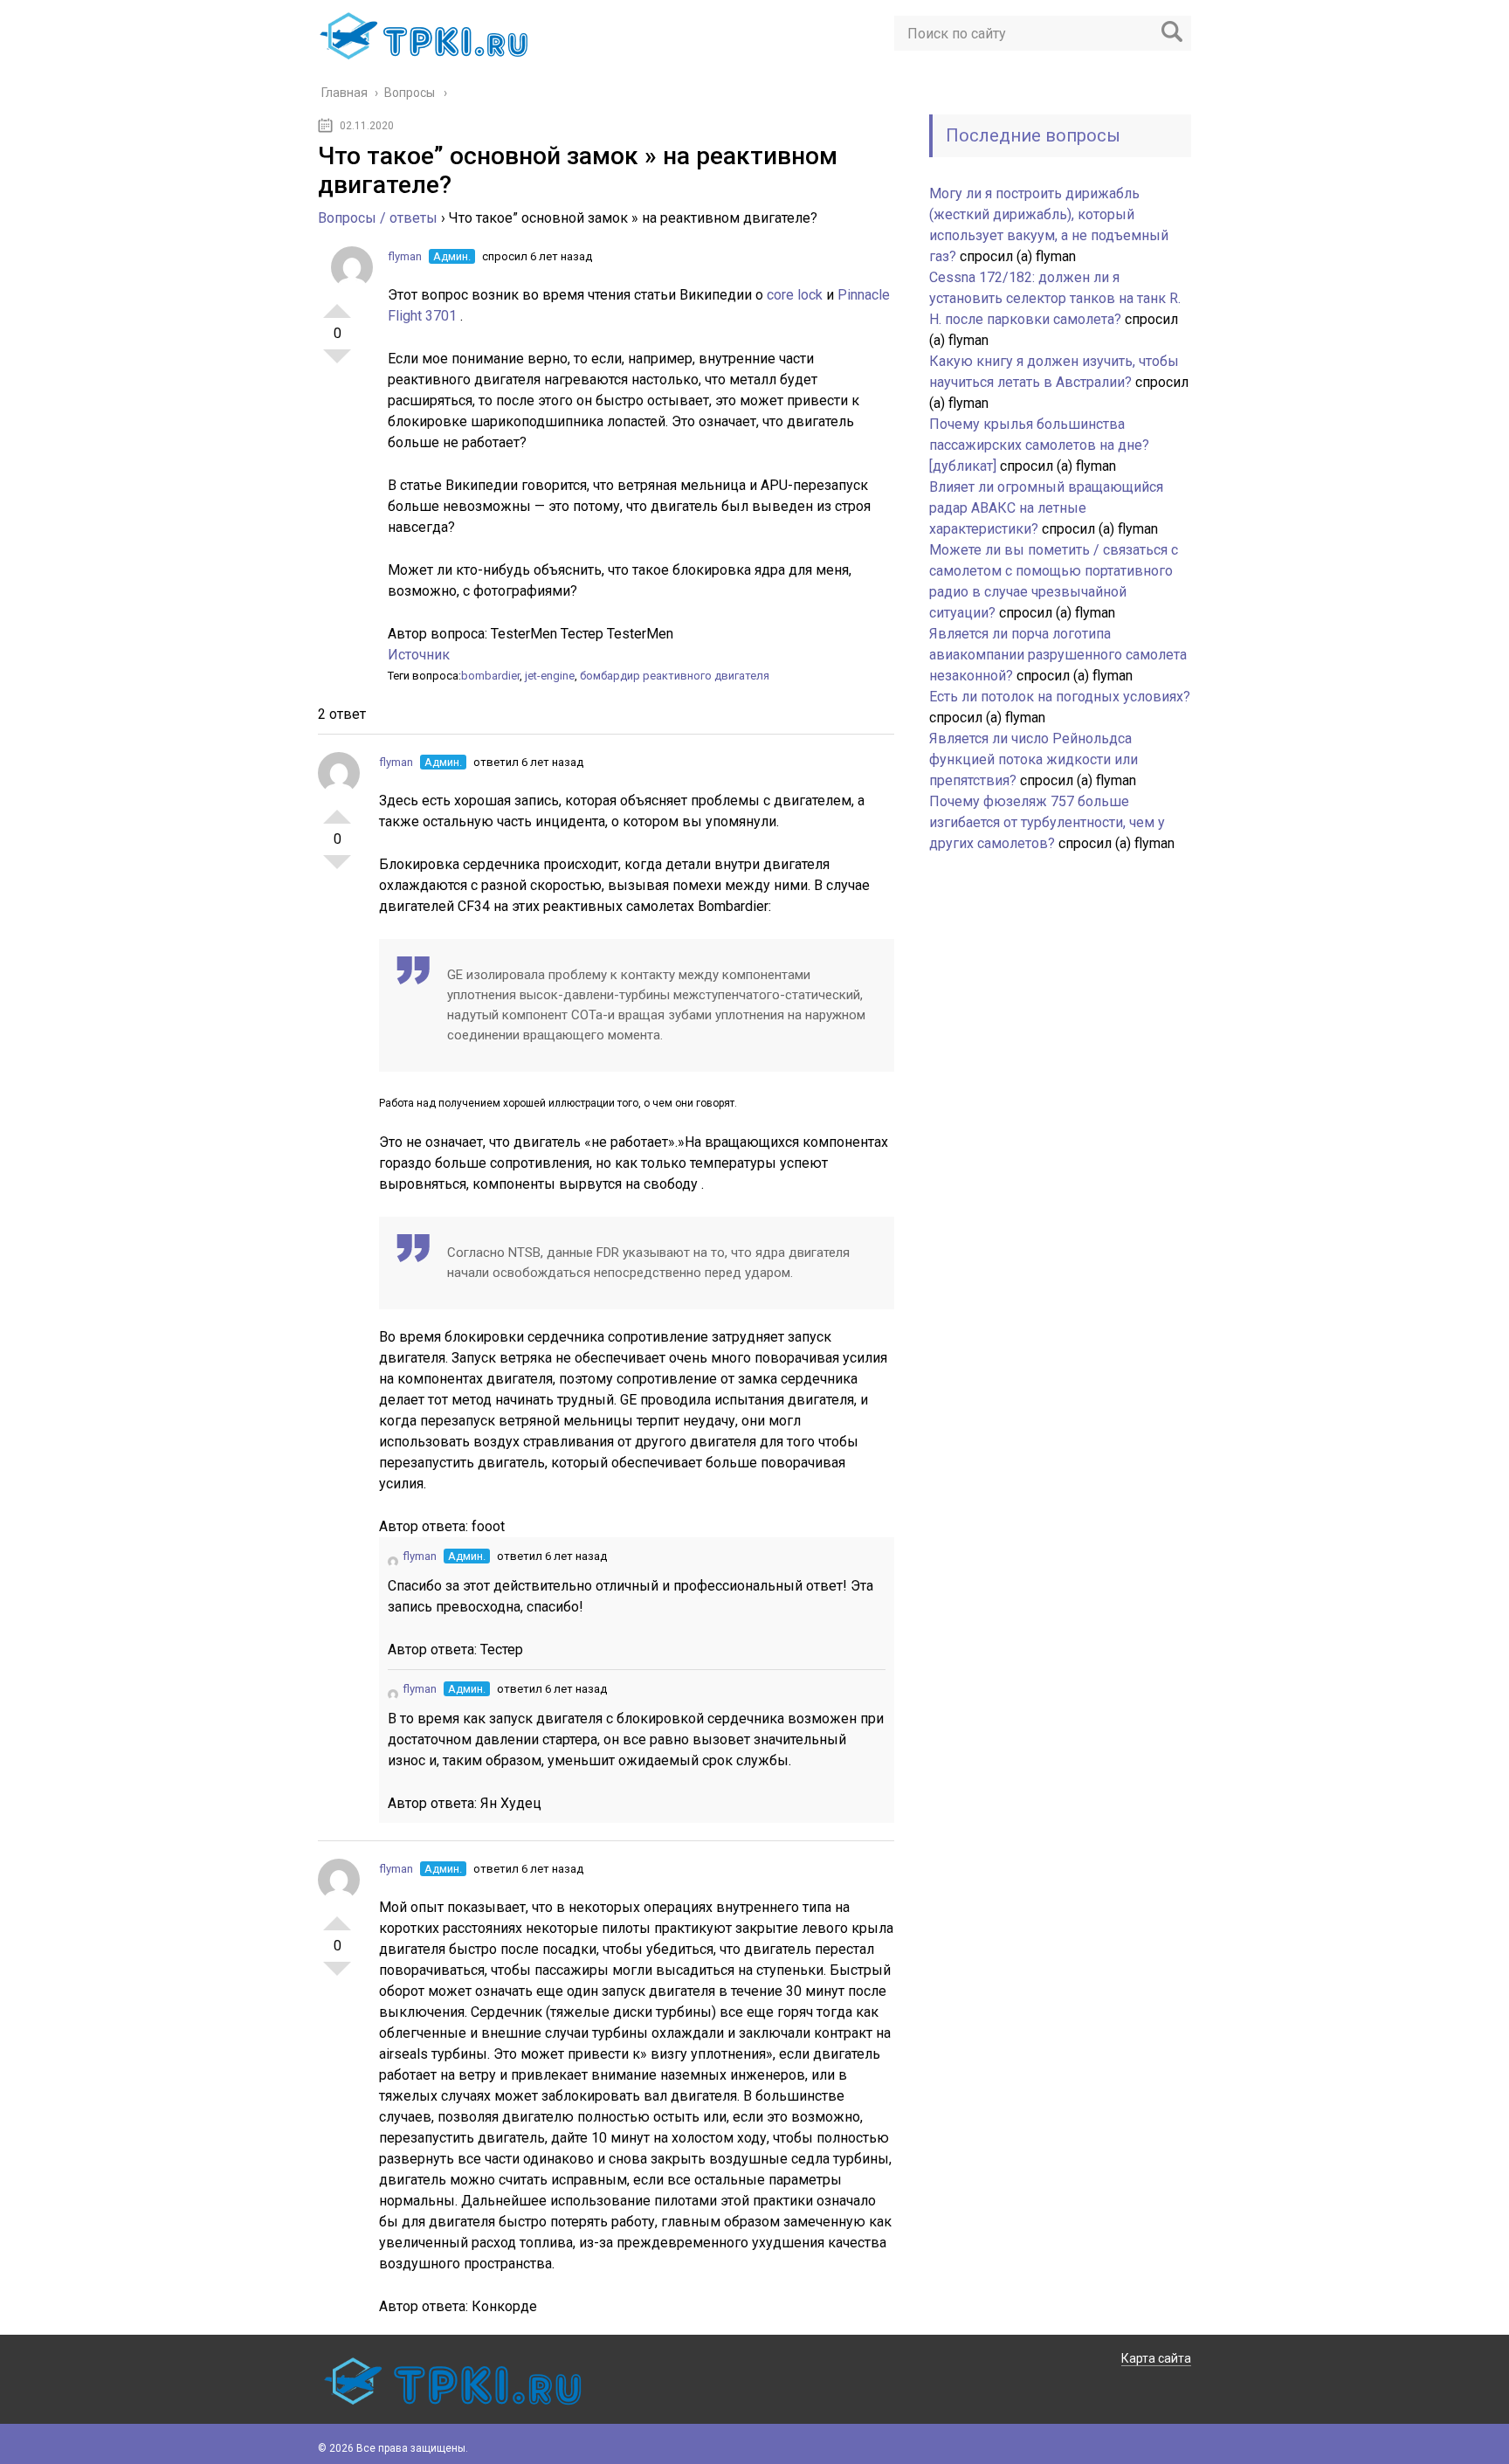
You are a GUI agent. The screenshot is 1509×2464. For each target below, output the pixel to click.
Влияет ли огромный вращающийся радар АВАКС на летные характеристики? (1046, 508)
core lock (796, 295)
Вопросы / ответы (378, 218)
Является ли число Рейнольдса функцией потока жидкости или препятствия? (1034, 759)
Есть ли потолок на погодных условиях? (1060, 697)
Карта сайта (1156, 2358)
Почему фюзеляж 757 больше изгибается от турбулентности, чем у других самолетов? (1047, 822)
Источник (419, 655)
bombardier (490, 676)
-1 (337, 363)
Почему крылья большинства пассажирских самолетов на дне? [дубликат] (1039, 445)
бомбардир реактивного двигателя (675, 676)
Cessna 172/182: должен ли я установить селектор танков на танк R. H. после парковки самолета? (1055, 298)
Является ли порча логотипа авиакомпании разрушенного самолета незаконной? (1058, 655)
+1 (337, 304)
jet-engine (550, 676)
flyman (405, 256)
